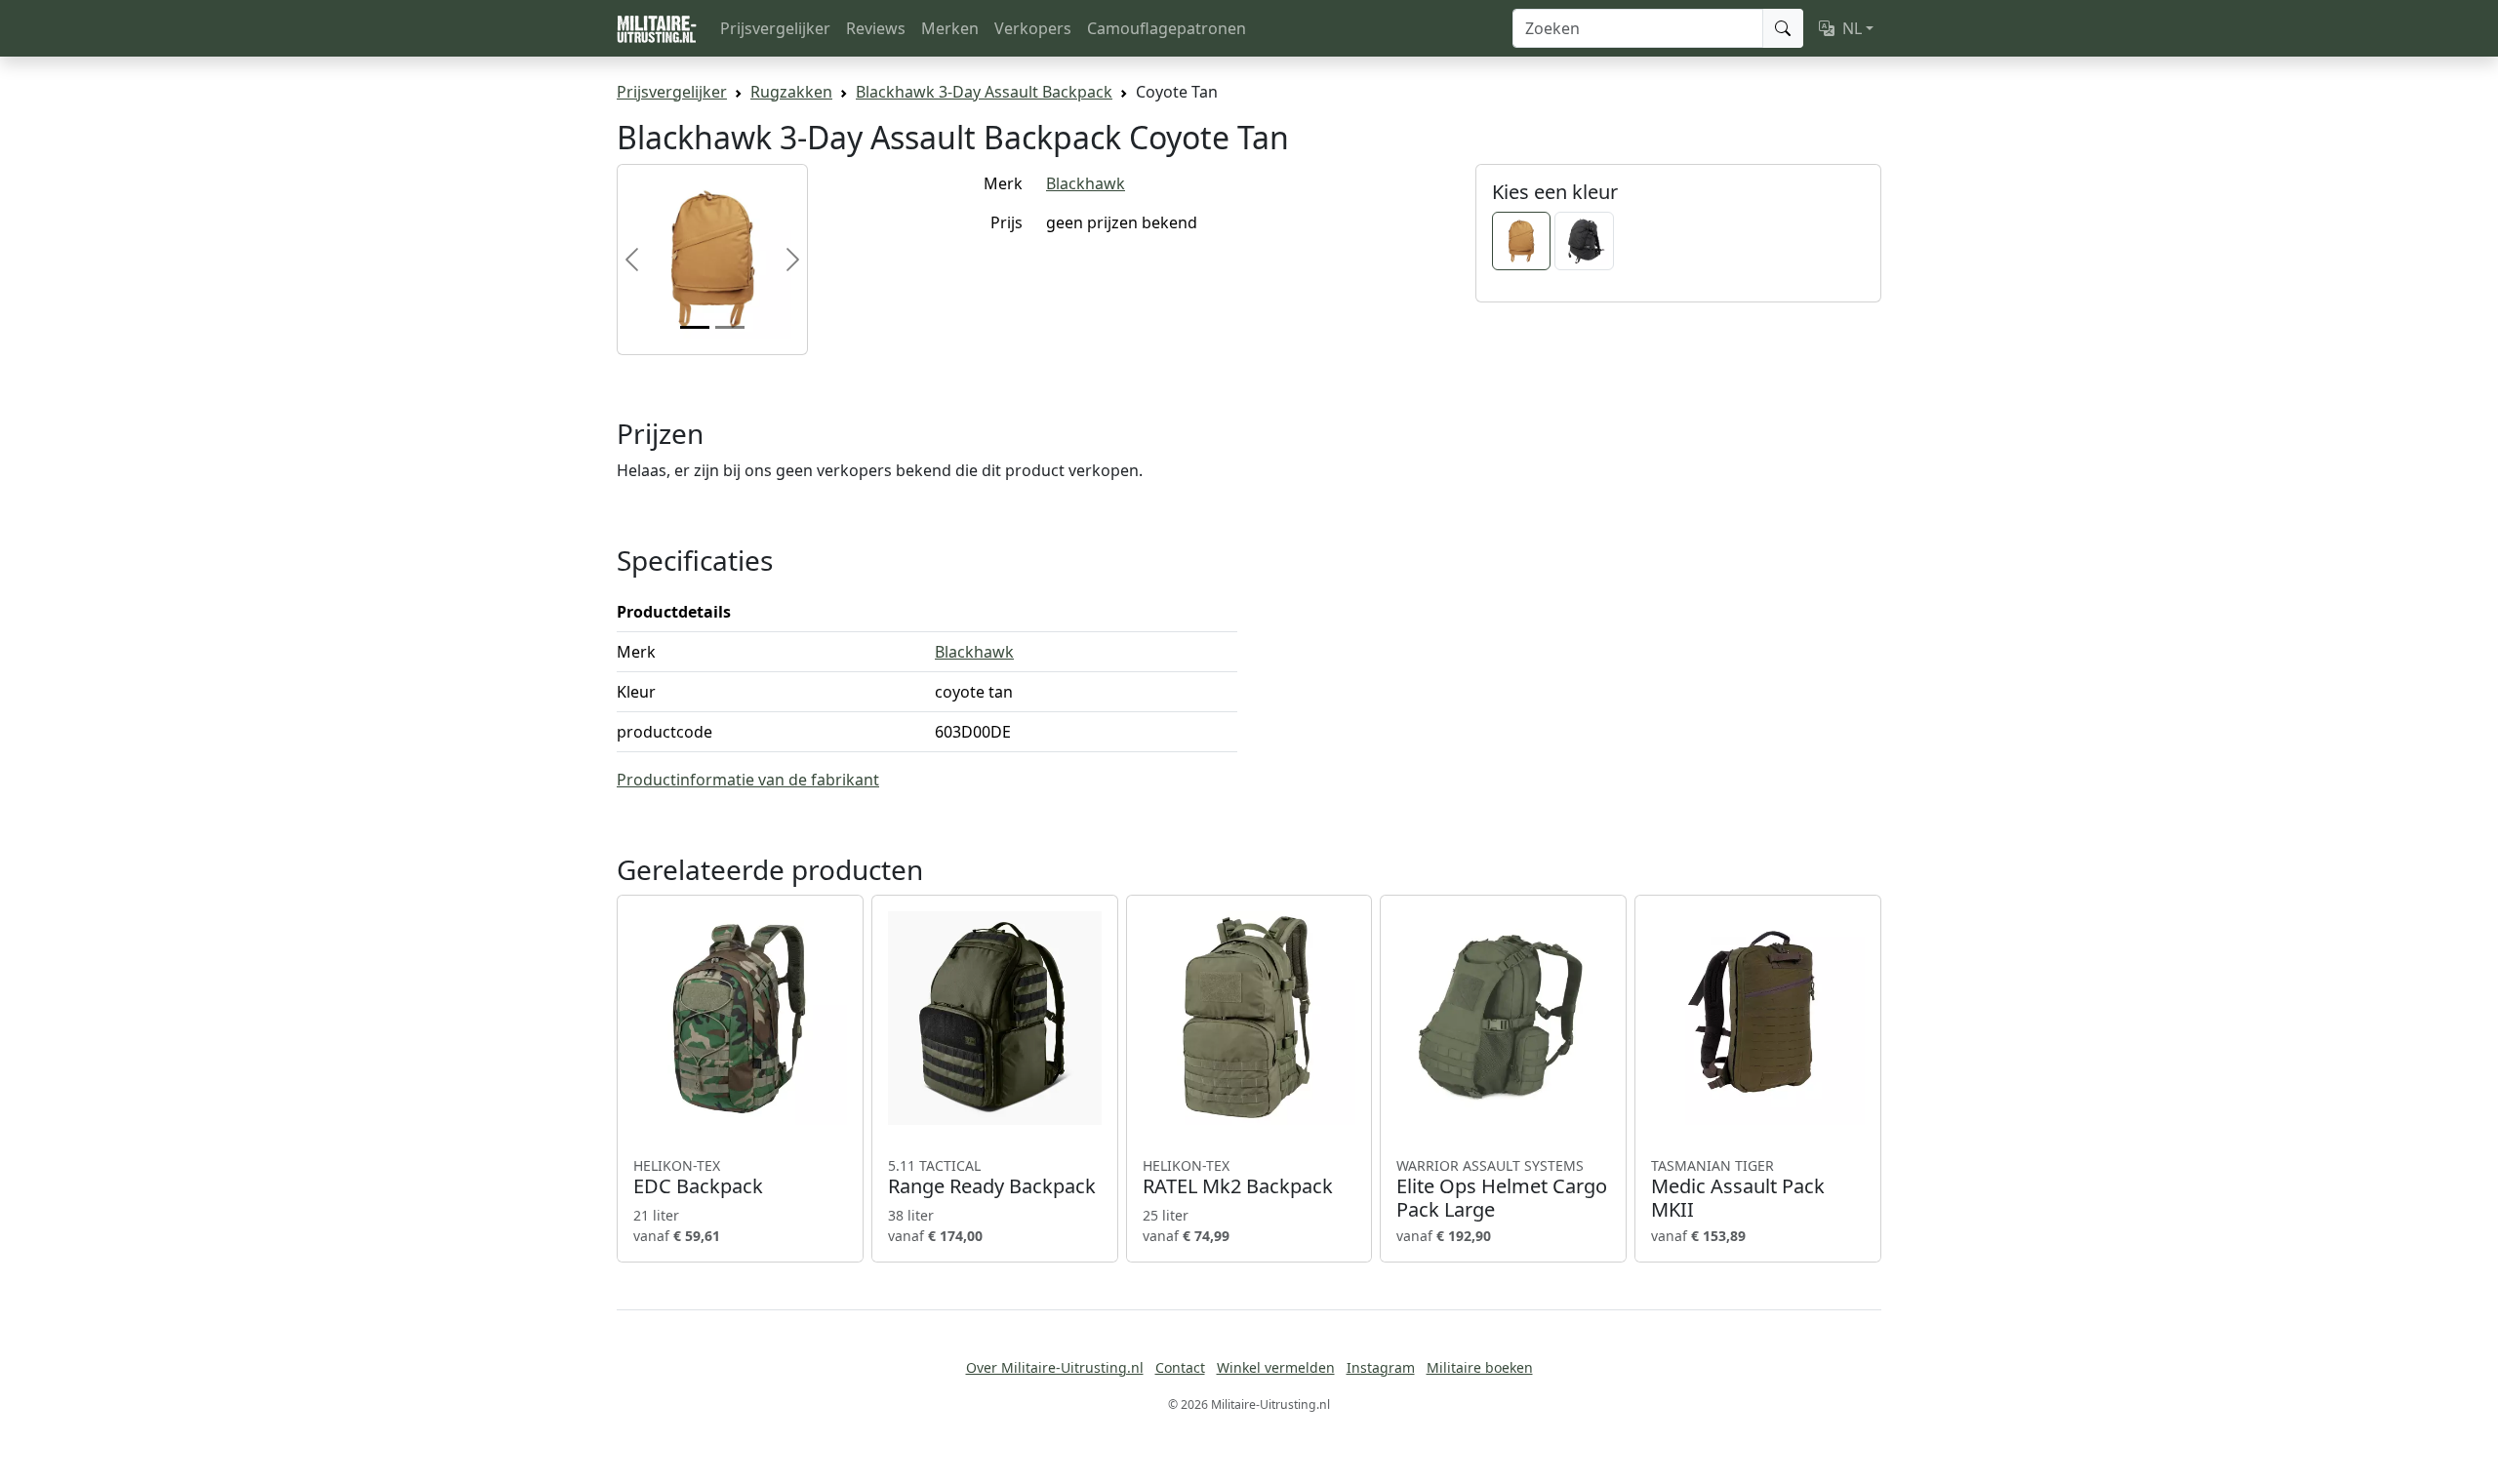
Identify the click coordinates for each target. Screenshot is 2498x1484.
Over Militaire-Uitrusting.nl (1055, 1367)
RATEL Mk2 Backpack (1238, 1178)
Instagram (1381, 1367)
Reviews (876, 28)
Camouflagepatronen (1167, 28)
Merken (950, 28)
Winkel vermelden (1276, 1367)
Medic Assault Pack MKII (1738, 1189)
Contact (1180, 1367)
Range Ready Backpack (992, 1178)
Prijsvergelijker (775, 28)
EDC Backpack (698, 1178)
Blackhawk (1086, 183)
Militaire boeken (1480, 1367)
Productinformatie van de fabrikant (748, 780)
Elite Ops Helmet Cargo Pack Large (1502, 1189)
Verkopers (1033, 28)
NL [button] (1852, 28)
